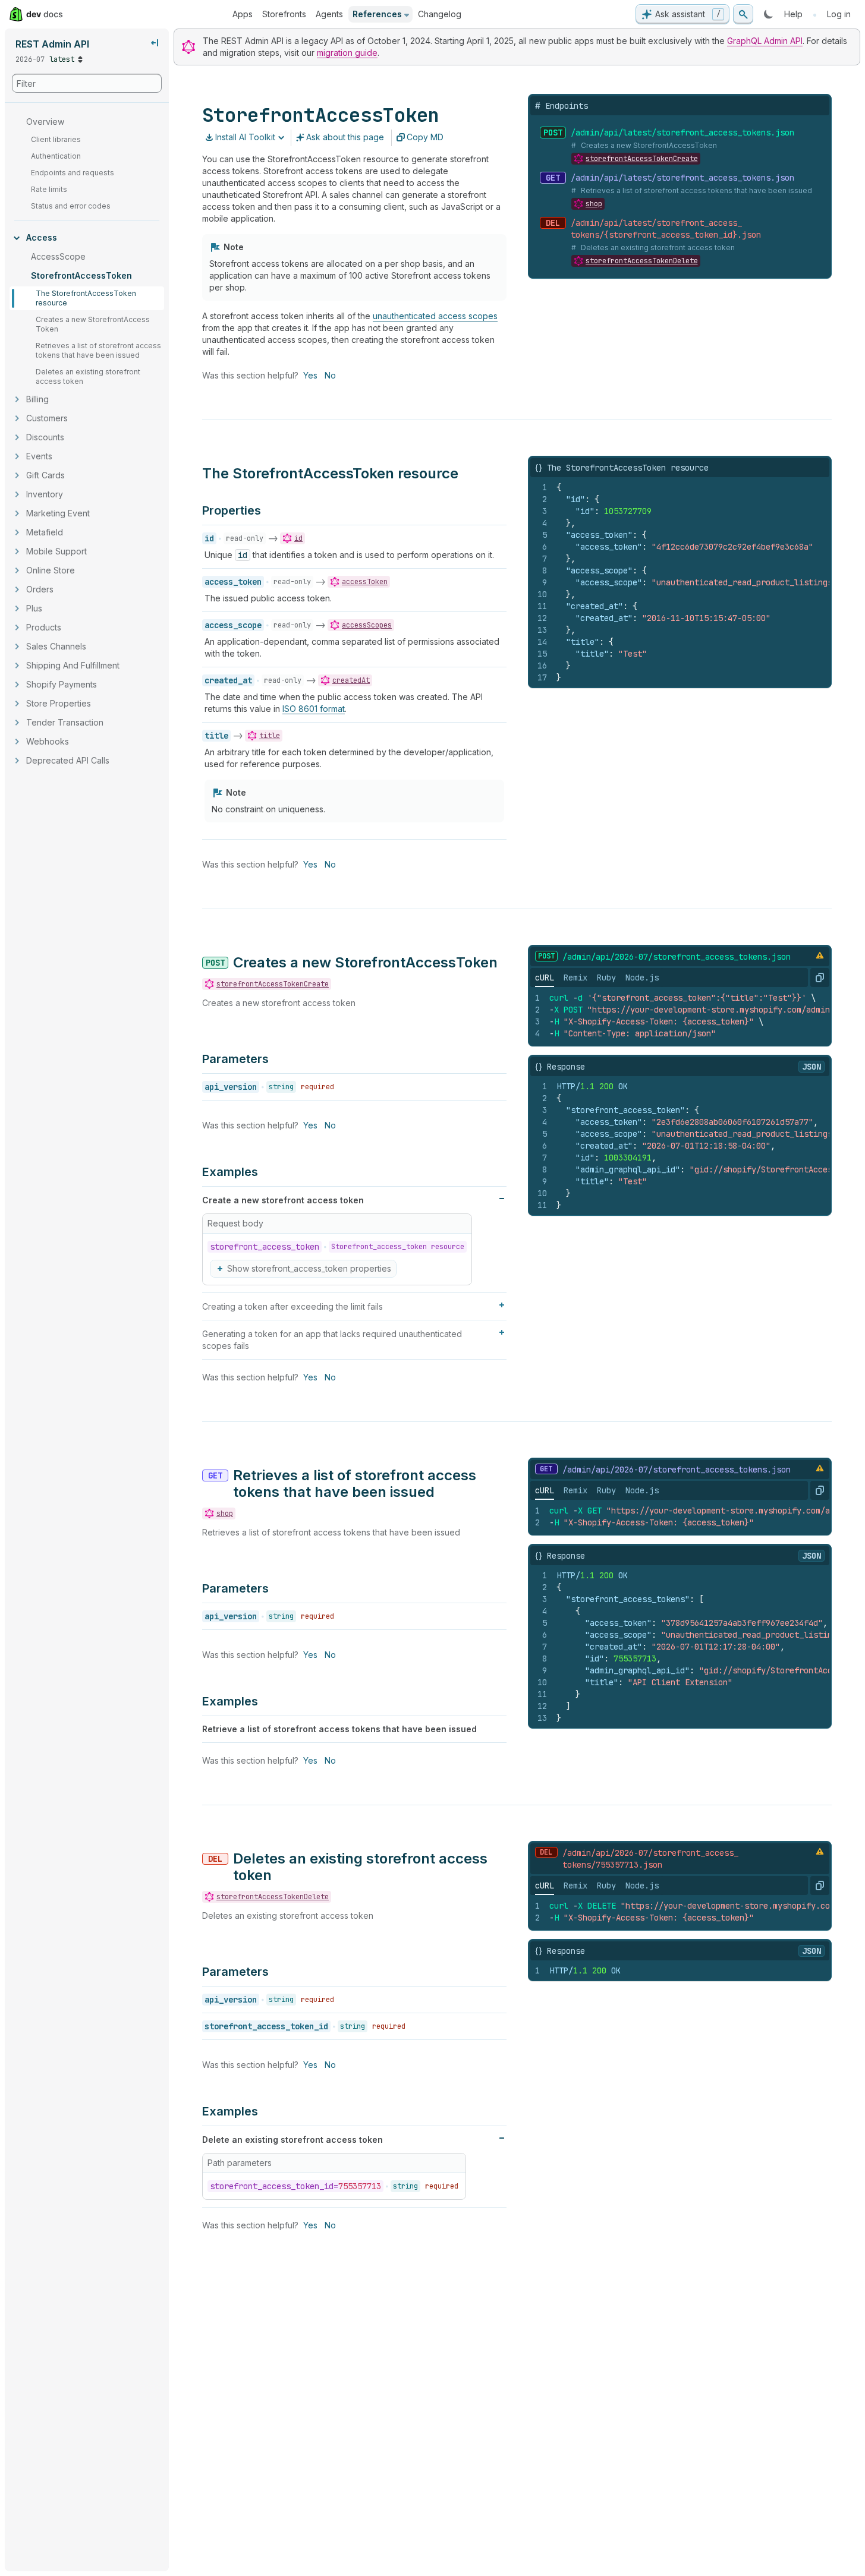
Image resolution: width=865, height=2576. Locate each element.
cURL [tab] (545, 978)
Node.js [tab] (642, 978)
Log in (839, 14)
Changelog (440, 14)
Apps (243, 14)
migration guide (347, 53)
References (377, 14)
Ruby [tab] (606, 978)
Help (793, 14)
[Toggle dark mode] (769, 14)
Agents (329, 14)
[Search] (743, 14)
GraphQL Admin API (765, 41)
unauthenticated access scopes (435, 316)
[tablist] (597, 978)
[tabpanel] (680, 1016)
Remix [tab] (575, 978)
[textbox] (694, 582)
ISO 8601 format (314, 709)
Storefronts (284, 14)
